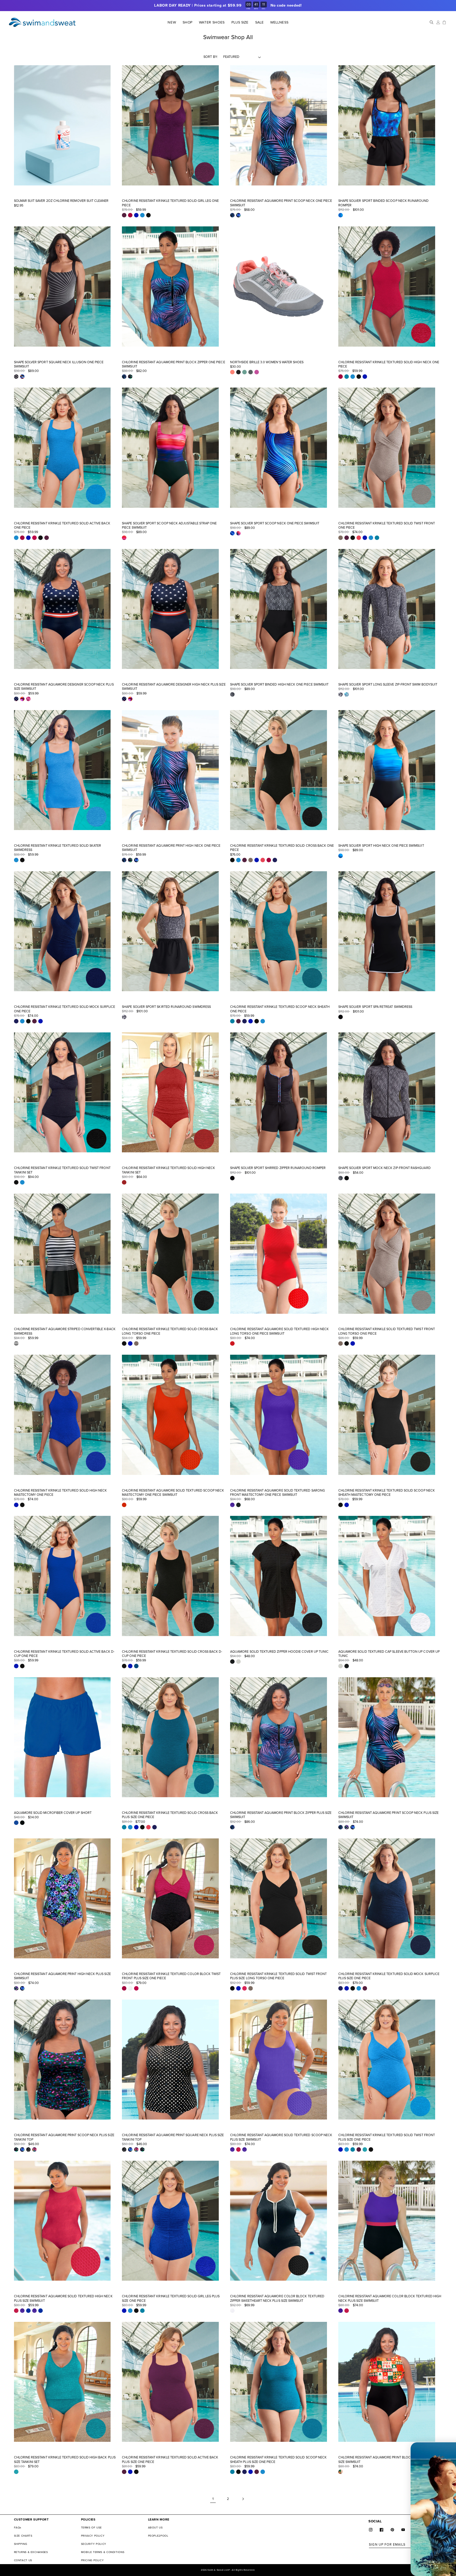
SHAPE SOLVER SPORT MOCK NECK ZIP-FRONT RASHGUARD (384, 1168)
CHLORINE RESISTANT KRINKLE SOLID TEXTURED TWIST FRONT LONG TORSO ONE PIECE (387, 1331)
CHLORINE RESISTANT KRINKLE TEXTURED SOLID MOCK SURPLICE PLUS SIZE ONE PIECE (389, 1976)
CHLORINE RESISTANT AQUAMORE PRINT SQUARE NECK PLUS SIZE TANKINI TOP (173, 2137)
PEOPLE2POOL (158, 2536)
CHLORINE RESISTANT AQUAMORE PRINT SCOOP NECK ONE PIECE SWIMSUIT (281, 203)
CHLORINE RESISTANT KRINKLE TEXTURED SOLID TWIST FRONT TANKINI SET (62, 1170)
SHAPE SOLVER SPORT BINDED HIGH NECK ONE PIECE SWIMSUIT (279, 684)
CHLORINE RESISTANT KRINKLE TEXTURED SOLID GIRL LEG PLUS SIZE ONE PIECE (171, 2298)
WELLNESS (279, 22)
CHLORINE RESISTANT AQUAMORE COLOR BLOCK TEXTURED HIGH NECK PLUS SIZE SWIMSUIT (390, 2298)
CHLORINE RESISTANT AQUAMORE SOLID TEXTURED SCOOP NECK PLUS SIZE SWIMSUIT (281, 2137)
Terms (409, 2534)
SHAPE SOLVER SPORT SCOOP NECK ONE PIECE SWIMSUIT (275, 523)
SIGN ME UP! (405, 2547)
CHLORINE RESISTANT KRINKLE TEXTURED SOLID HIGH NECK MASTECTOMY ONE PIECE (61, 1493)
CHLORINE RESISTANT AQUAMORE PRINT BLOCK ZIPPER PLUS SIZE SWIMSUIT (281, 1815)
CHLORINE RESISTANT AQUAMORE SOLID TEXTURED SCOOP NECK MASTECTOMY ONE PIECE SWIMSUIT (173, 1493)
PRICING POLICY (92, 2560)
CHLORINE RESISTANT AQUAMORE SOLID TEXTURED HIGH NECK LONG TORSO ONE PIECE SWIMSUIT (279, 1331)
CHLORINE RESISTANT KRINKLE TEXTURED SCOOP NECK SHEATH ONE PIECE (280, 1009)
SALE (259, 22)
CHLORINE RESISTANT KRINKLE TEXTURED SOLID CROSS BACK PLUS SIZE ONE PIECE (170, 1815)
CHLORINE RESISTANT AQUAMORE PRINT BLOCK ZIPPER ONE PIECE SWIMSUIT (173, 364)
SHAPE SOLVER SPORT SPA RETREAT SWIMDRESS (375, 1007)
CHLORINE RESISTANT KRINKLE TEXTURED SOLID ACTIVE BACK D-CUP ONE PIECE (64, 1654)
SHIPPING (21, 2544)
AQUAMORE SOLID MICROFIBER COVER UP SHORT (53, 1813)
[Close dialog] (449, 2449)
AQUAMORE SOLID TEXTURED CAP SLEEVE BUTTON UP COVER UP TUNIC (389, 1654)
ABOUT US (155, 2528)
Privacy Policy (394, 2534)
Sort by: (210, 57)
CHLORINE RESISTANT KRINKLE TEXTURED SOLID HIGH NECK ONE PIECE (389, 364)
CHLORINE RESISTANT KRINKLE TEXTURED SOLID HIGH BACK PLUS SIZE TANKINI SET (65, 2460)
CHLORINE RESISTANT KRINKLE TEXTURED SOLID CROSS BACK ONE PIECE (282, 848)
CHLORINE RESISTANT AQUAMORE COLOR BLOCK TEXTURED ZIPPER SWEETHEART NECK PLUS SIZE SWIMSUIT (277, 2298)
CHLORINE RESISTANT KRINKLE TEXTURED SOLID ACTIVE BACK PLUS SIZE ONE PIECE (170, 2460)
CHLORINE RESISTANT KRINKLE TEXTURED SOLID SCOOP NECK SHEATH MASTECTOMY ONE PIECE (387, 1493)
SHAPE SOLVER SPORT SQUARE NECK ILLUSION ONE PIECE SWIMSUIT (59, 364)
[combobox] (370, 2501)
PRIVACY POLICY (93, 2536)
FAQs (18, 2528)
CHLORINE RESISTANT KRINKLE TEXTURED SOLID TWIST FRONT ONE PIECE (387, 526)
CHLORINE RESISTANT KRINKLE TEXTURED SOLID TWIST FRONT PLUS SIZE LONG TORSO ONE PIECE (278, 1976)
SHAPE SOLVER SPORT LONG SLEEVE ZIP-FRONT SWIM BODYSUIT (388, 684)
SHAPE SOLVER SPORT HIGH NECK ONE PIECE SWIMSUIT (381, 846)
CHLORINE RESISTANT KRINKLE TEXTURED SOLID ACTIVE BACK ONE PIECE (62, 526)
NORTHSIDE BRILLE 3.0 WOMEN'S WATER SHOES (267, 362)
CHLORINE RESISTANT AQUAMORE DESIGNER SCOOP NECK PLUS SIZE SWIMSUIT (64, 687)
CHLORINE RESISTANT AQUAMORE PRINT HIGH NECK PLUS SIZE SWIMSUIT (62, 1976)
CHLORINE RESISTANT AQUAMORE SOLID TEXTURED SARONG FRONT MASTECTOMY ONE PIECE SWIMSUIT (277, 1493)
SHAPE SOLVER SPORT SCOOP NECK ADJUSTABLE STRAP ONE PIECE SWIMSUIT (169, 526)
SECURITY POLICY (94, 2544)
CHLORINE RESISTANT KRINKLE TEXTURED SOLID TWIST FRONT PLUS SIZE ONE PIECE (387, 2137)
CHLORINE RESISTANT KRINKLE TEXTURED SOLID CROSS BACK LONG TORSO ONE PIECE (170, 1331)
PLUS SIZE (240, 22)
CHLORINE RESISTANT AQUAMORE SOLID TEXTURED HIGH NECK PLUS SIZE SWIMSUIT (63, 2298)
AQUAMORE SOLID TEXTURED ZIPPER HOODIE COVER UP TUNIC (279, 1652)
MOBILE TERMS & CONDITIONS (103, 2552)
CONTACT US (23, 2560)
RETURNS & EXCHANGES (31, 2552)
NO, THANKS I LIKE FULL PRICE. (405, 2563)
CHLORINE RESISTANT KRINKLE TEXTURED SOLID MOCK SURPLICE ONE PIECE (65, 1009)
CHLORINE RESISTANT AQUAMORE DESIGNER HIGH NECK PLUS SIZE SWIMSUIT (174, 687)
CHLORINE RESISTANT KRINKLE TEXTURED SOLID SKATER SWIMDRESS (58, 848)
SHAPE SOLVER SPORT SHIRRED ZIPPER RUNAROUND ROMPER (278, 1168)
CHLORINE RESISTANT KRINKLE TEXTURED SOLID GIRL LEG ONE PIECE (170, 203)
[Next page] (243, 2499)
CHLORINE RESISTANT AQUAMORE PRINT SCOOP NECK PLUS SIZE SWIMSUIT (388, 1815)
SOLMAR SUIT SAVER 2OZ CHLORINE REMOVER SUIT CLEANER (61, 201)
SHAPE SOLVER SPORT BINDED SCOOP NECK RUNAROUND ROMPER (384, 203)
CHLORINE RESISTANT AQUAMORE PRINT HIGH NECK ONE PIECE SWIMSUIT (171, 848)
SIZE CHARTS (23, 2536)
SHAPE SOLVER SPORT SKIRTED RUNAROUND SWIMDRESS (166, 1007)
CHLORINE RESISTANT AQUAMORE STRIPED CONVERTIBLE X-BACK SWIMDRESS (65, 1331)
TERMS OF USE (92, 2528)
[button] (187, 22)
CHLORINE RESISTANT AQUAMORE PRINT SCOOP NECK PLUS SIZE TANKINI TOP (64, 2137)
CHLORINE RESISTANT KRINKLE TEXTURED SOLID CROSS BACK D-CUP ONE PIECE (172, 1654)
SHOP (187, 22)
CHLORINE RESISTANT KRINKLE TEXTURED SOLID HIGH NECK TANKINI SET (168, 1170)
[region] (228, 6)
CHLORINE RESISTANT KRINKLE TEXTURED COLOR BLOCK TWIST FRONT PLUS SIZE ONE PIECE (171, 1976)
